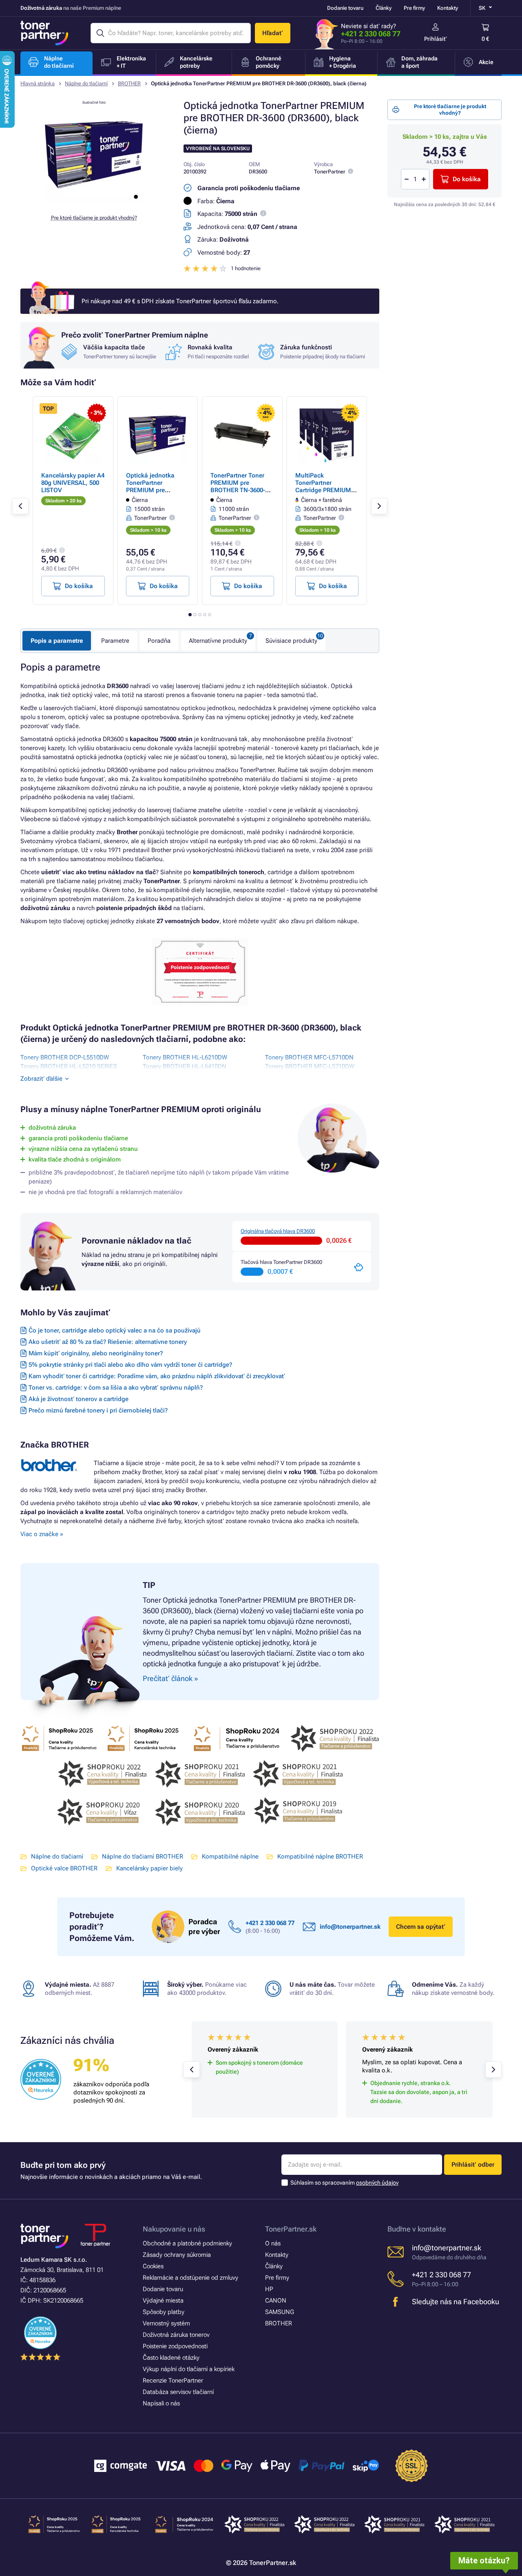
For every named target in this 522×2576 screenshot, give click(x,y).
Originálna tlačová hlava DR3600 (278, 1231)
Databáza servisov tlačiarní (178, 2392)
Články (384, 8)
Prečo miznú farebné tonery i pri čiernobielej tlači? (98, 1410)
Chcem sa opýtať (421, 1927)
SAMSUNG (280, 2312)
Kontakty (448, 8)
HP (269, 2289)
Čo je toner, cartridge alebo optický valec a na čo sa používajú (115, 1330)
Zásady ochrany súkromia (177, 2255)
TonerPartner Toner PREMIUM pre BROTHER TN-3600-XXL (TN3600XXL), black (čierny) (238, 490)
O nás (273, 2243)
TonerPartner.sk (291, 2229)
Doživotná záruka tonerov (176, 2335)
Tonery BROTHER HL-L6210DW (185, 1057)
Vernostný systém (166, 2323)
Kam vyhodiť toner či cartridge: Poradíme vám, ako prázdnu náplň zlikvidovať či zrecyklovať (157, 1376)
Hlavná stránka (38, 83)
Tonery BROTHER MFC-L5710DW (310, 1066)
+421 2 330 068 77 (371, 34)
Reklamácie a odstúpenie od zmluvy (190, 2278)
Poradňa (159, 641)
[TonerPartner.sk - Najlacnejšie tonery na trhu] (44, 33)
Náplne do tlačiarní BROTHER (143, 1856)
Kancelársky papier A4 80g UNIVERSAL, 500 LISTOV (73, 483)
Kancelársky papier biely (149, 1868)
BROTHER (129, 83)
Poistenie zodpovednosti (175, 2346)
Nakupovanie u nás (174, 2229)
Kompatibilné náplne (230, 1856)
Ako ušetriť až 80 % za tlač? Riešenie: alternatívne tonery (108, 1342)
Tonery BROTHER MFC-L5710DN (309, 1057)
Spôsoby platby (164, 2312)
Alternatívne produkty (218, 641)
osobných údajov (377, 2183)
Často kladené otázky (171, 2358)
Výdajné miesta (163, 2301)
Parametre (115, 641)
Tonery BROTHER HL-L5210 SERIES (69, 1066)
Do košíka (467, 179)
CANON (276, 2301)
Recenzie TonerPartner (173, 2381)
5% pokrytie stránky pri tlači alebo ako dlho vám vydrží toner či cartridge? (130, 1365)
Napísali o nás (161, 2403)
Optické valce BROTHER (64, 1868)
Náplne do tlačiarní (86, 83)
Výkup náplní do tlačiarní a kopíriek (189, 2369)
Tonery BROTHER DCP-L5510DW (65, 1057)
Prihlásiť (436, 39)
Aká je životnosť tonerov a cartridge (79, 1399)
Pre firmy (414, 8)
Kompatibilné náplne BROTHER (320, 1856)
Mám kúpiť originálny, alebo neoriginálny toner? (96, 1353)
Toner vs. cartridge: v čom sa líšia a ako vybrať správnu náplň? (116, 1388)
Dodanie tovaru (345, 8)
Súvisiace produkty (291, 641)
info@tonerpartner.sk (350, 1927)
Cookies (153, 2266)
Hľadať (273, 33)
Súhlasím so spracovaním (344, 2183)
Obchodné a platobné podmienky (187, 2243)
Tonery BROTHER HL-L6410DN (185, 1066)
